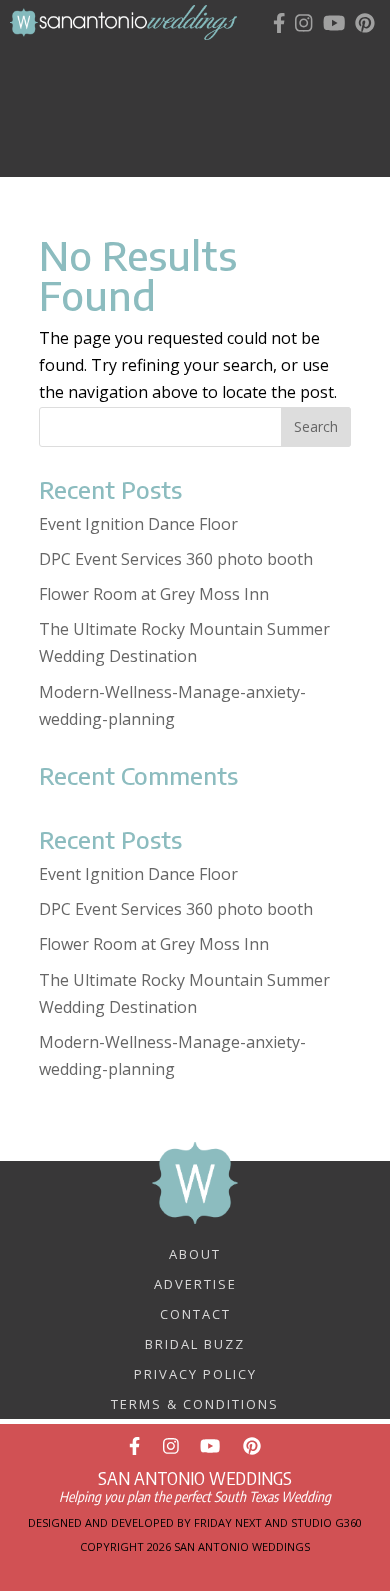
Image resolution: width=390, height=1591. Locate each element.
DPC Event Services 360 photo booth (176, 559)
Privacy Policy (195, 1373)
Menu (211, 62)
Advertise (195, 1283)
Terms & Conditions (195, 1403)
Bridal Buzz (195, 1343)
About (195, 1253)
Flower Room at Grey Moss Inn (154, 594)
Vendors (206, 100)
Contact (195, 1313)
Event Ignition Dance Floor (138, 524)
